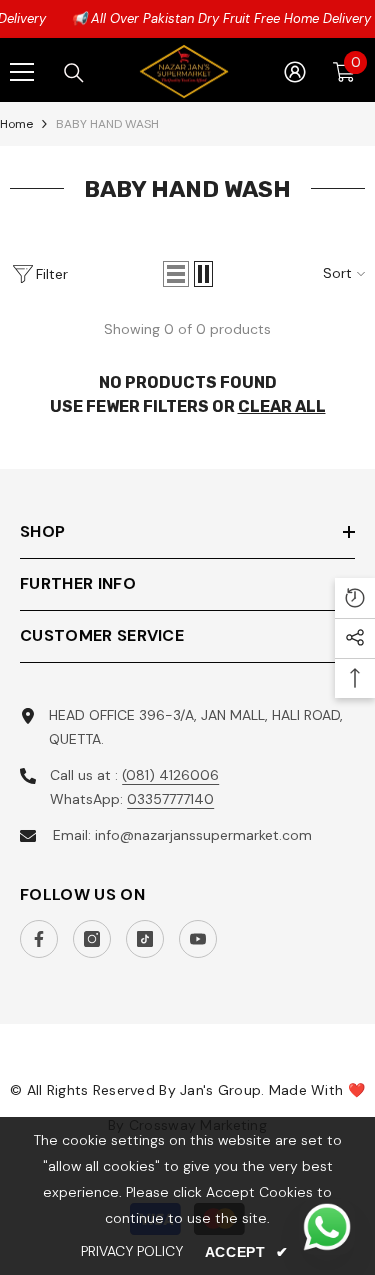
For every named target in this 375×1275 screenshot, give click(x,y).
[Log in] (295, 72)
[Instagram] (92, 939)
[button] (176, 274)
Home (16, 124)
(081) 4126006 (170, 775)
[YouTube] (198, 939)
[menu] (22, 72)
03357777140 (170, 799)
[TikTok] (145, 939)
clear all (282, 406)
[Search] (74, 73)
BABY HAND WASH (107, 124)
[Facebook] (39, 939)
